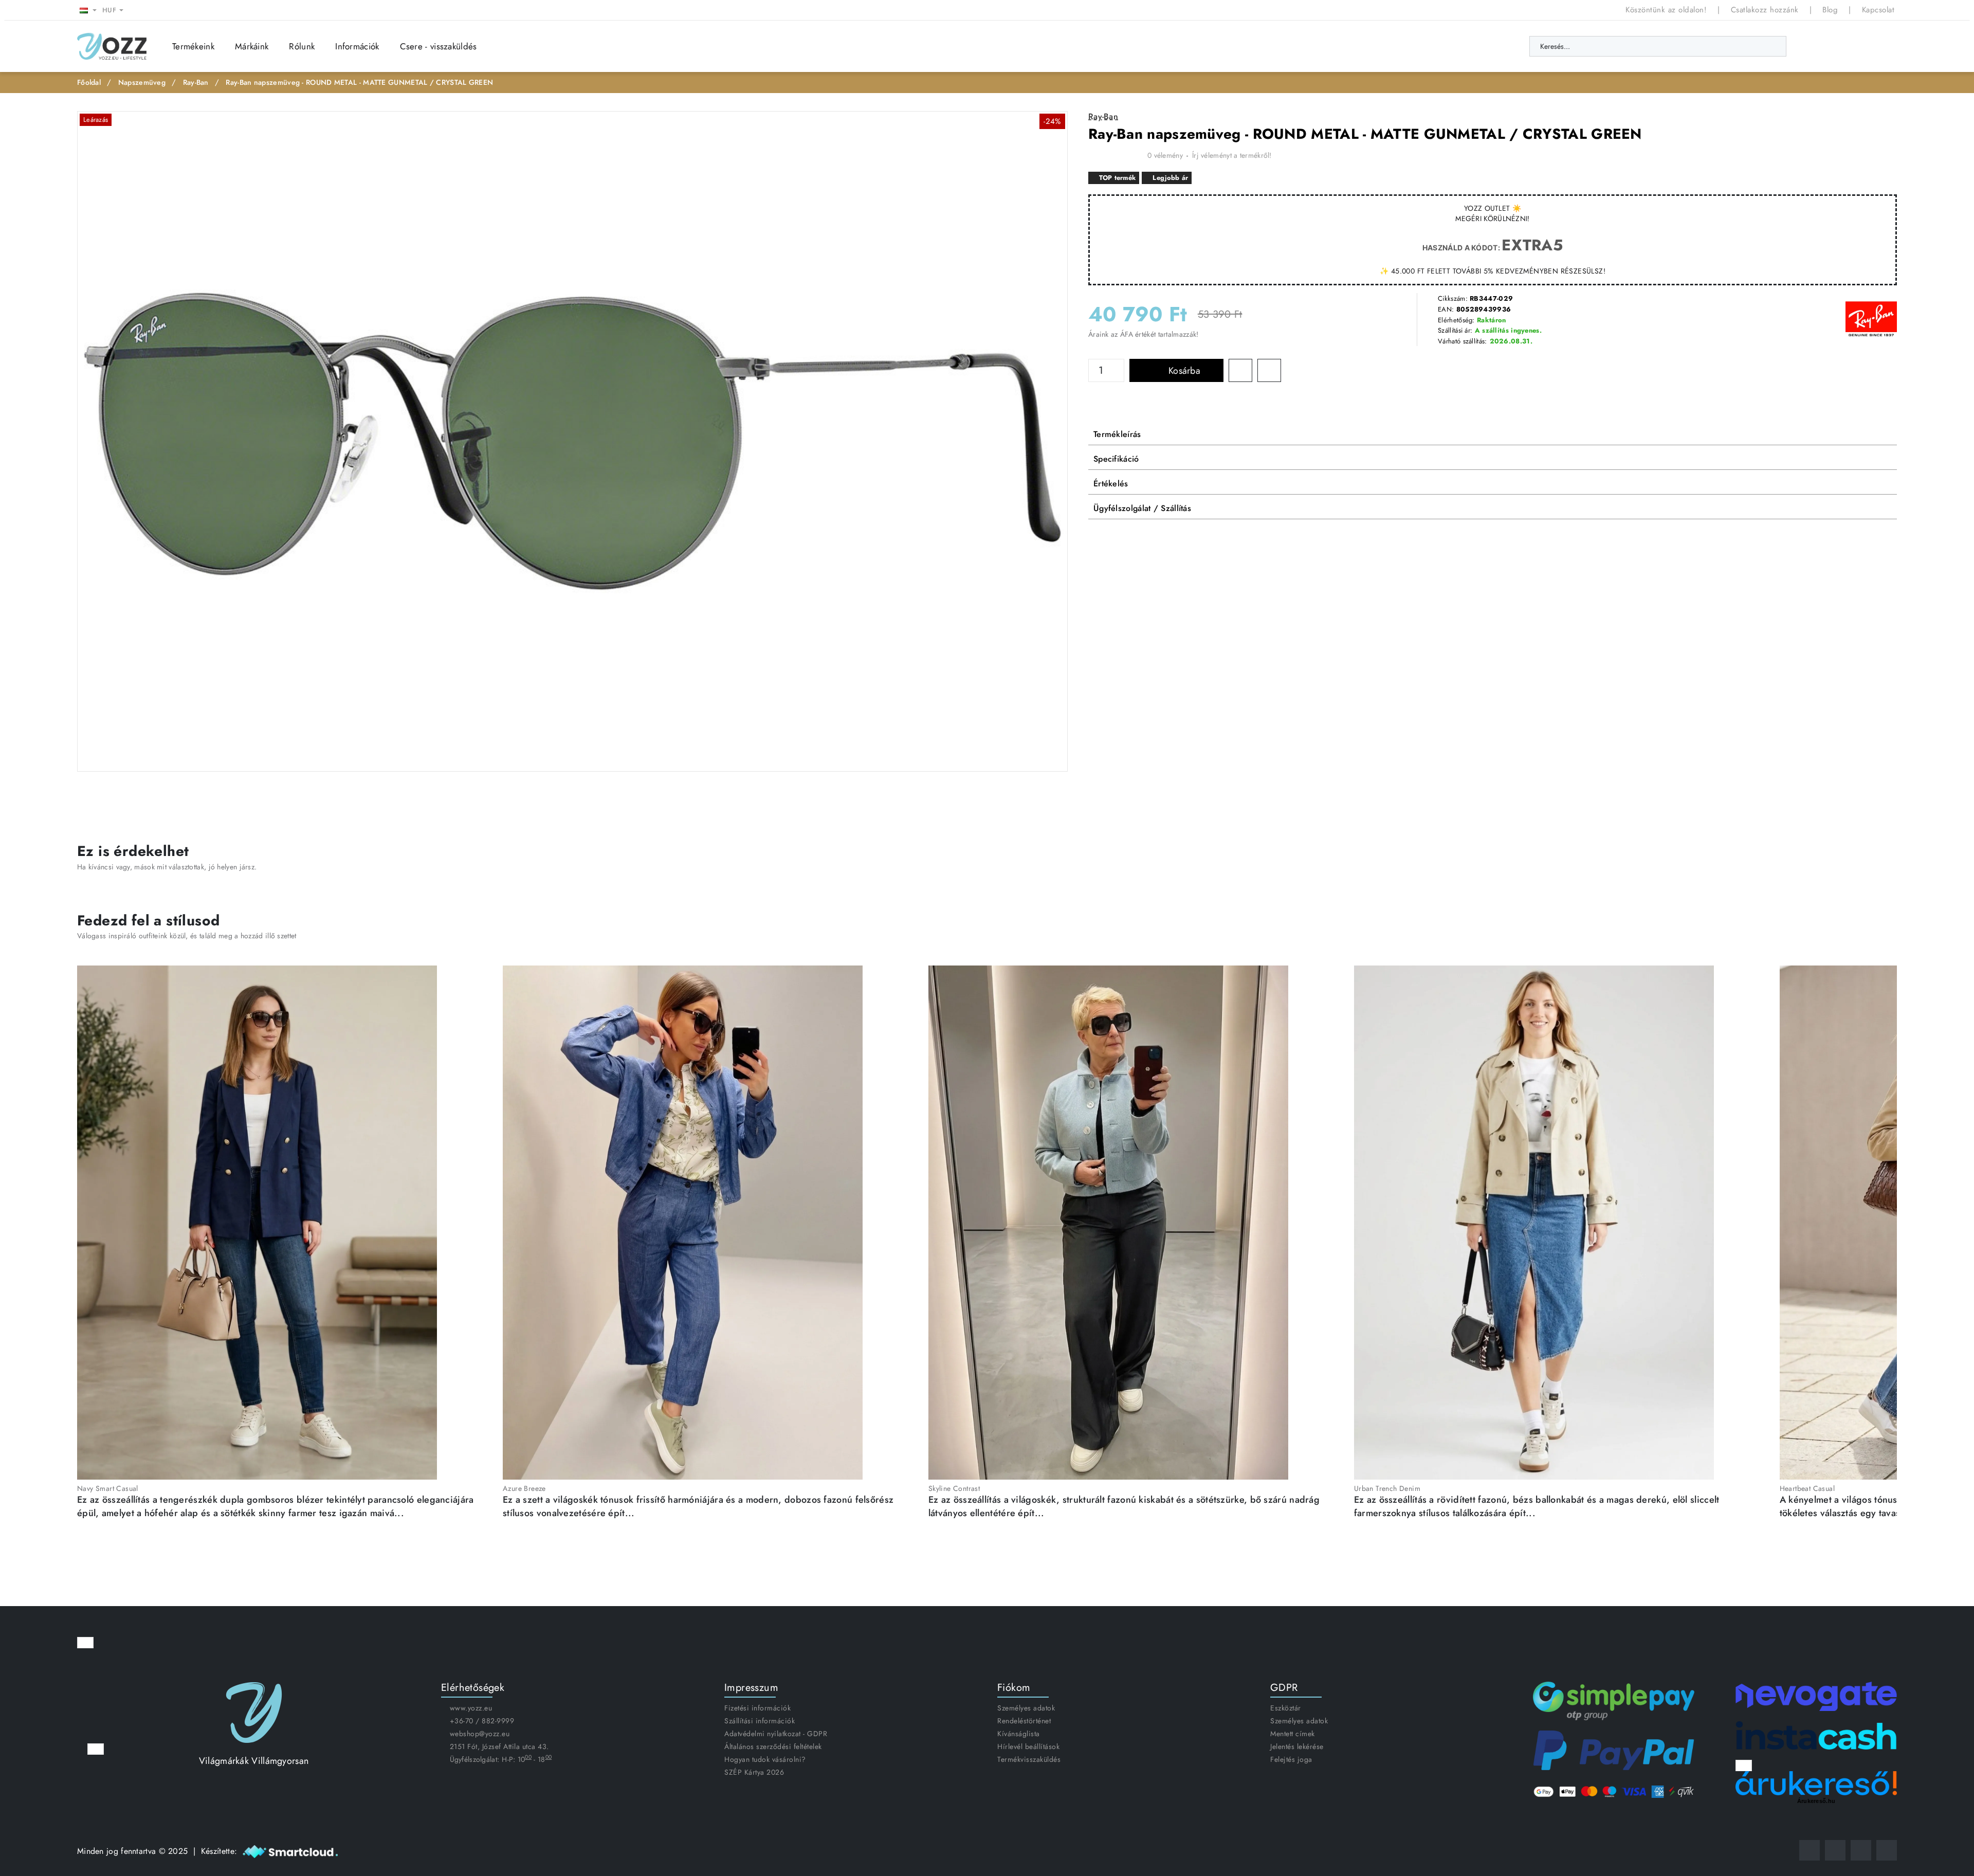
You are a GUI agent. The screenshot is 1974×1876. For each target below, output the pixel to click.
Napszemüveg (142, 82)
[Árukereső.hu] (1816, 1783)
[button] (1176, 370)
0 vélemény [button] (1165, 155)
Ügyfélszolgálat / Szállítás (1142, 508)
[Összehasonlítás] (1838, 46)
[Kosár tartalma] (1887, 46)
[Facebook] (1809, 1850)
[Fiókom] (1862, 46)
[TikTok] (1861, 1850)
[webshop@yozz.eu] (1887, 1850)
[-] (1119, 376)
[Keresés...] (1773, 46)
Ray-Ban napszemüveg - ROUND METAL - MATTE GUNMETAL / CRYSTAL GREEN (359, 82)
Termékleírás (1117, 434)
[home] (89, 83)
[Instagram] (1835, 1850)
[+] (1119, 365)
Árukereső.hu (1816, 1801)
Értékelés (1111, 484)
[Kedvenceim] (1814, 46)
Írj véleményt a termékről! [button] (1232, 155)
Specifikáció (1116, 459)
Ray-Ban (196, 82)
